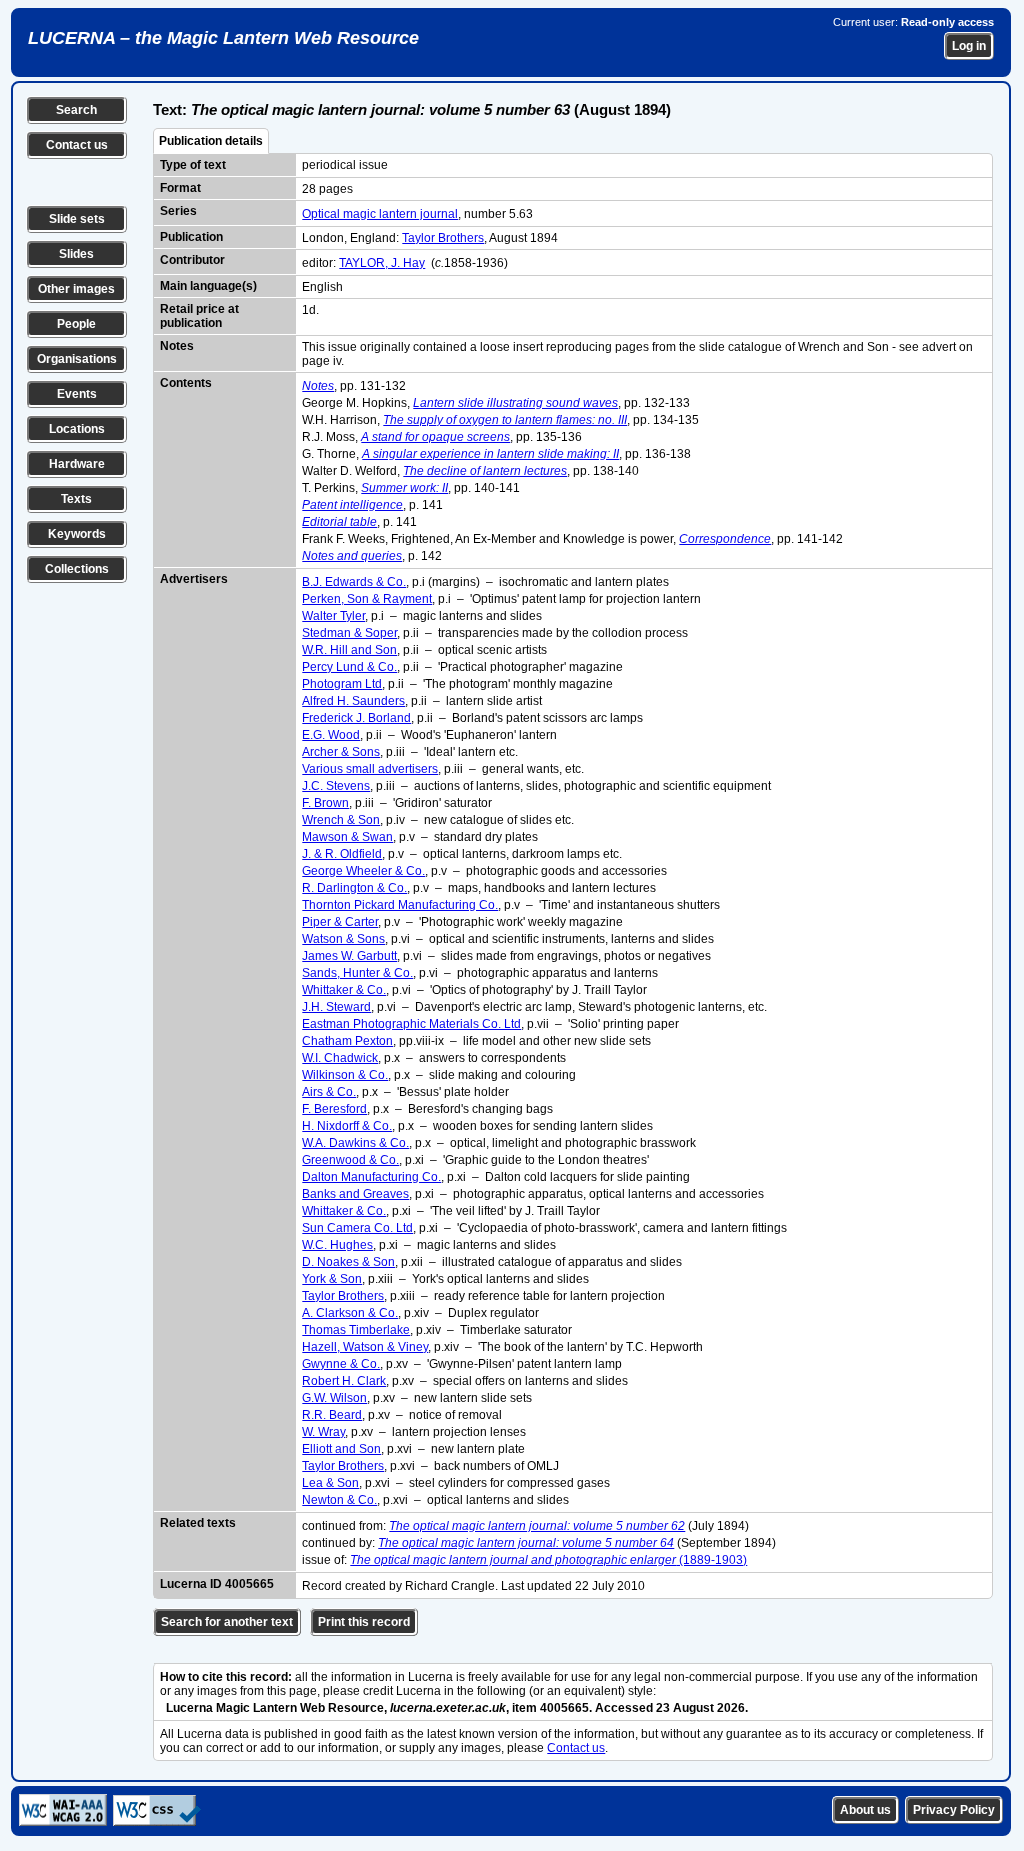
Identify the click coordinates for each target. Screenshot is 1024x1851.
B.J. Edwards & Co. (354, 582)
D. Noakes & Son (348, 1262)
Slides (76, 254)
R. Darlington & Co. (354, 888)
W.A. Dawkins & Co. (355, 1143)
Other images (76, 289)
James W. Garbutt (349, 956)
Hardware (77, 464)
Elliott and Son (341, 1449)
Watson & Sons (343, 939)
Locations (77, 429)
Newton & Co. (339, 1500)
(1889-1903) (548, 1560)
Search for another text (227, 1622)
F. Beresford (334, 1109)
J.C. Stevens (336, 786)
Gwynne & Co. (341, 1364)
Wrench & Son (341, 820)
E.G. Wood (331, 735)
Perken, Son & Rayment (367, 599)
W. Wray (323, 1432)
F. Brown (325, 803)
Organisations (77, 359)
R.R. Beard (332, 1415)
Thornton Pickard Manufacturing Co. (400, 905)
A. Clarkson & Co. (350, 1313)
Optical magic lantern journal (380, 214)
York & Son (332, 1279)
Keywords (77, 534)
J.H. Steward (336, 1007)
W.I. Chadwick (340, 1058)
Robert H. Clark (344, 1381)
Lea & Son (330, 1483)
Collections (77, 569)
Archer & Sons (341, 752)
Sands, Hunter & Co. (357, 973)
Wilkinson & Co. (345, 1075)
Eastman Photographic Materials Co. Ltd (411, 1024)
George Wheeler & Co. (363, 871)
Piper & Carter (340, 922)
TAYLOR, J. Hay (382, 263)
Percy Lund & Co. (349, 667)
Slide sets (77, 219)
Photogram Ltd (342, 684)
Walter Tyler (333, 616)
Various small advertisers (370, 769)
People (76, 324)
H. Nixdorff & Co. (347, 1126)
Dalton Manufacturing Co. (371, 1177)
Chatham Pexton (347, 1041)
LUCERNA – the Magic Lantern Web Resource (223, 38)
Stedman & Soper (349, 633)
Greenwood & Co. (350, 1160)
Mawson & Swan (347, 837)
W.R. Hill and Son (349, 650)
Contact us (77, 145)
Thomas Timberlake (356, 1330)
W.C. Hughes (337, 1245)
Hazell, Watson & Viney (365, 1347)
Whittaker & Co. (344, 990)
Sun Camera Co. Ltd (357, 1228)
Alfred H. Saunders (353, 701)
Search (76, 110)
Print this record (364, 1622)
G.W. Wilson (334, 1398)
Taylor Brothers (443, 238)
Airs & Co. (329, 1092)
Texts (76, 499)
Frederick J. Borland (356, 718)
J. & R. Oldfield (342, 854)
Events (77, 394)
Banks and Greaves (355, 1194)
